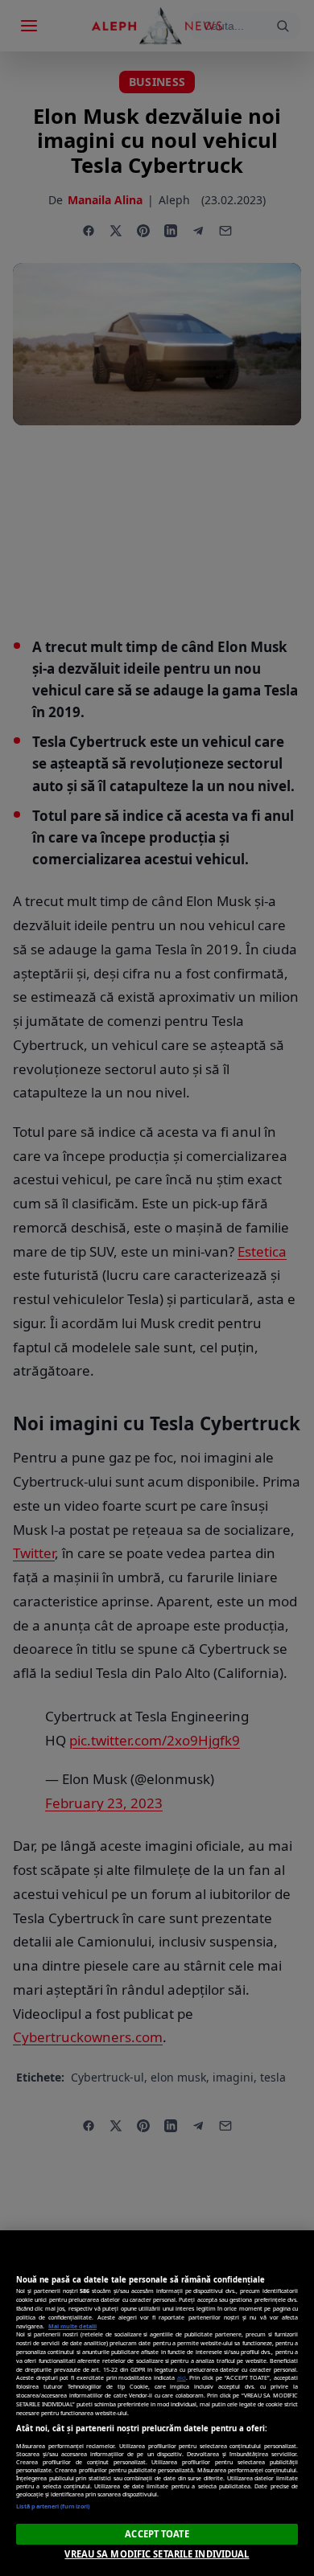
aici (182, 2377)
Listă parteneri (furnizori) (53, 2506)
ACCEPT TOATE (157, 2534)
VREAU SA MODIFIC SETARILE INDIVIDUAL (157, 2554)
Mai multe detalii (72, 2326)
